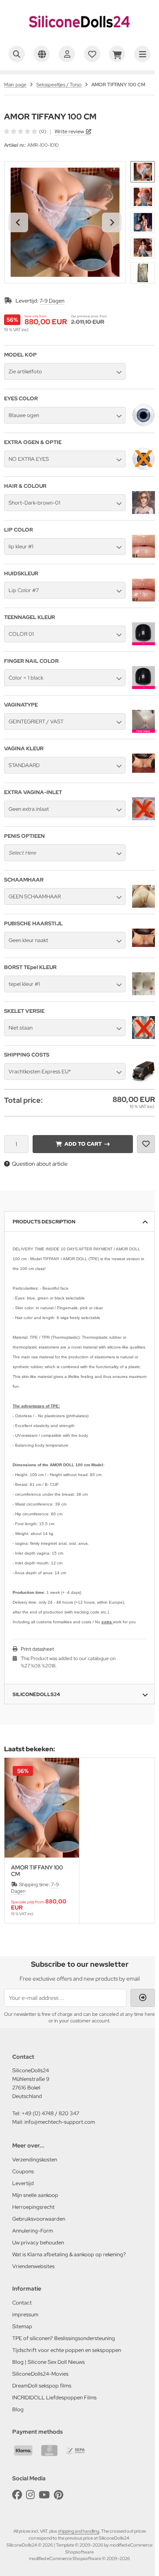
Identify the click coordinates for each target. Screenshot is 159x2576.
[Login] (67, 54)
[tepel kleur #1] (144, 993)
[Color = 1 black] (144, 687)
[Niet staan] (144, 1037)
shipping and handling (78, 2531)
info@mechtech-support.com (60, 2122)
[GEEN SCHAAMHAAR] (144, 906)
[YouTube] (44, 2495)
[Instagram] (30, 2495)
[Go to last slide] (18, 222)
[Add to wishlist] (146, 1144)
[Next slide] (112, 222)
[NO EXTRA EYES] (144, 468)
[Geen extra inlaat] (144, 818)
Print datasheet (37, 1649)
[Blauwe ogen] (144, 424)
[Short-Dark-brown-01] (144, 512)
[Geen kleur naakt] (144, 945)
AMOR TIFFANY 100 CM (37, 1871)
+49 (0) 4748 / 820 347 (50, 2113)
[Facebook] (17, 2495)
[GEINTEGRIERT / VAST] (144, 731)
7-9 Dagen (52, 301)
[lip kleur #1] (144, 556)
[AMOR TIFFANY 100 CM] (42, 1808)
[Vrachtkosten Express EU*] (144, 1081)
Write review (69, 131)
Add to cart (83, 1144)
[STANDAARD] (144, 771)
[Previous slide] (18, 1840)
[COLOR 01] (144, 643)
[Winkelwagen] (117, 54)
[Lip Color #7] (144, 599)
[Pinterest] (59, 2495)
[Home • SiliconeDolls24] (79, 35)
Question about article (40, 1164)
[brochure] (92, 54)
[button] (143, 172)
